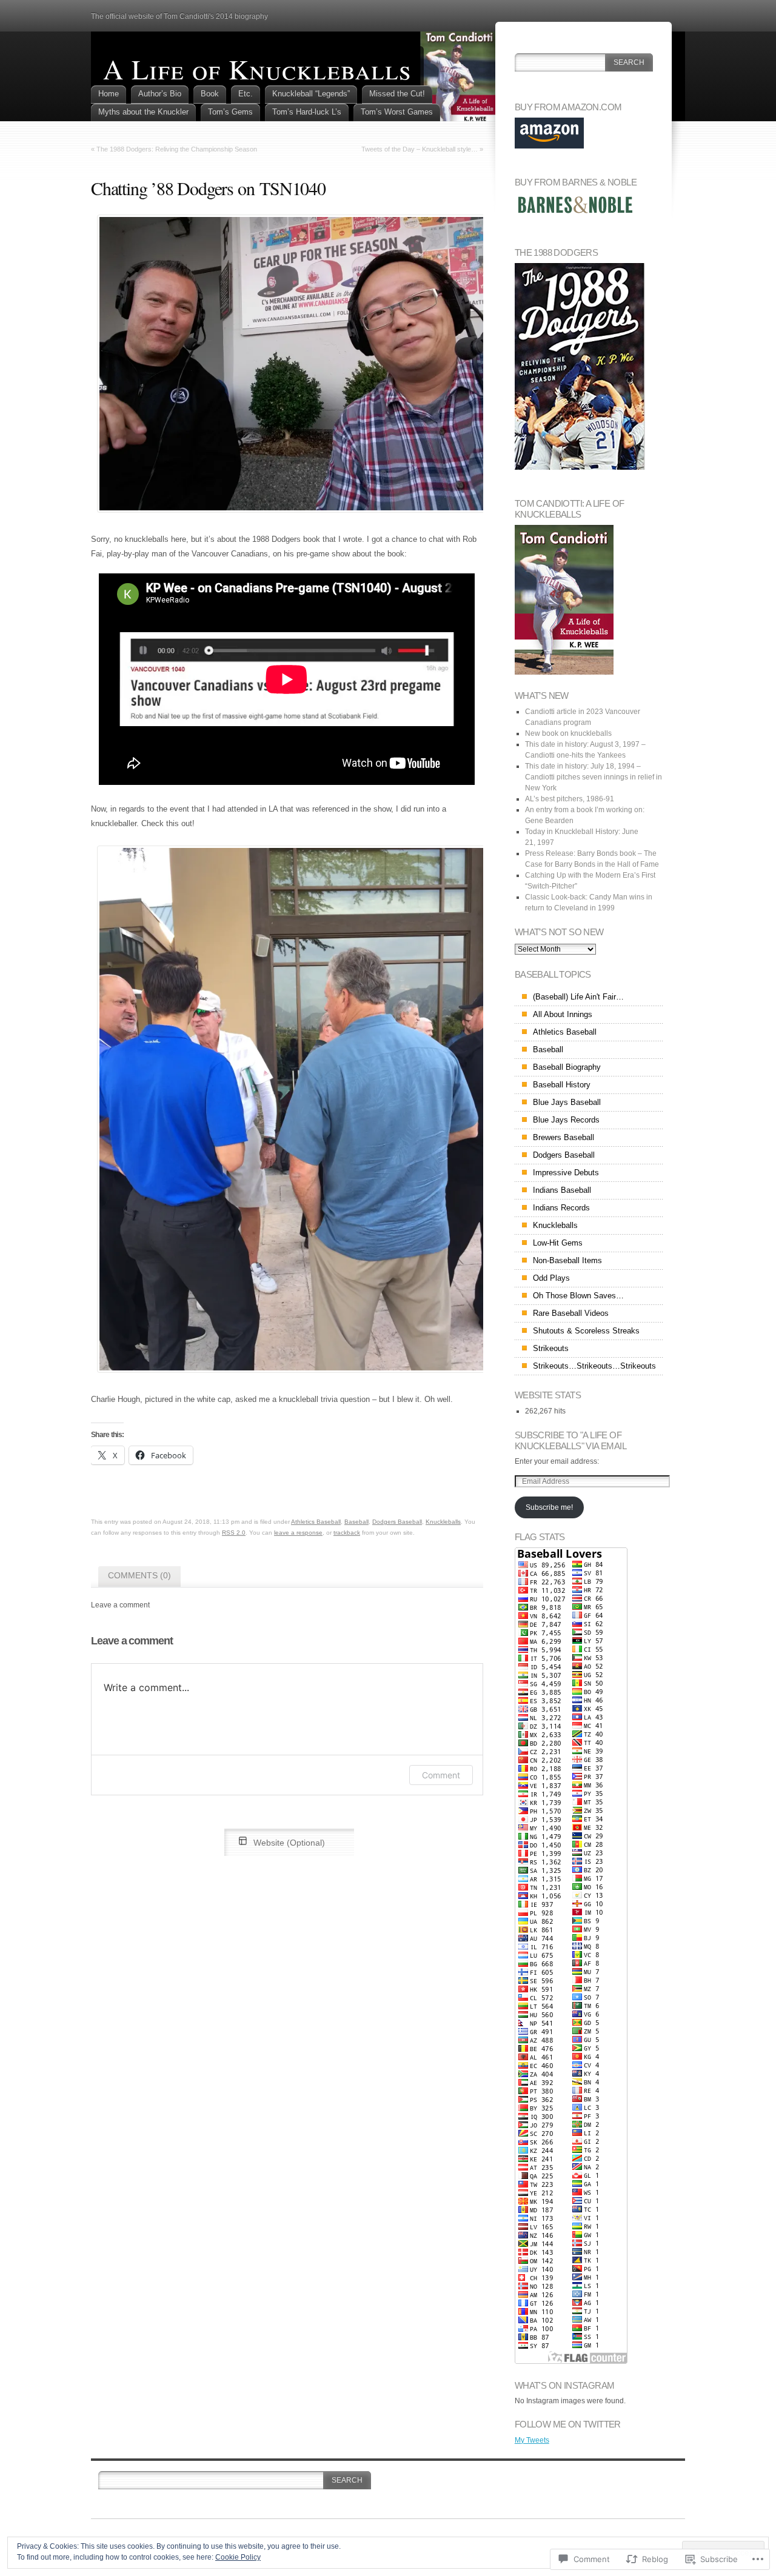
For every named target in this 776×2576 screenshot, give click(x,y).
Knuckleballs (443, 1522)
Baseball (356, 1522)
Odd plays (551, 1278)
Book (210, 94)
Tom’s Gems (230, 112)
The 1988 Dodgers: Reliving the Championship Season (177, 149)
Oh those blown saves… (578, 1296)
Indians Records (561, 1208)
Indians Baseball (562, 1190)
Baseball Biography (567, 1067)
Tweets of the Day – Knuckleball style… (420, 149)
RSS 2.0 (234, 1533)
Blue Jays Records (566, 1120)
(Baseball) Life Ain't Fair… (578, 997)
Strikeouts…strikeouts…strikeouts (594, 1366)
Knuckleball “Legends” (311, 94)
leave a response (298, 1533)
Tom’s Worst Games (397, 112)
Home (109, 94)
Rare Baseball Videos (571, 1313)
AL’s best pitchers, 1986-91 (570, 799)
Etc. (246, 94)
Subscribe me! (549, 1507)
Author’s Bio (160, 94)
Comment (441, 1775)
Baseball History (562, 1085)
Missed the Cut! (397, 94)
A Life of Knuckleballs (257, 68)
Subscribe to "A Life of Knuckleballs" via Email (570, 1440)
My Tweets (532, 2440)
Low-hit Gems (558, 1243)
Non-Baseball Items (567, 1260)
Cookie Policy (238, 2557)
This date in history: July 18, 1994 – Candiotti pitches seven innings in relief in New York (594, 777)
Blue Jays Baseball (567, 1102)
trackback (347, 1533)
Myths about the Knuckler (143, 112)
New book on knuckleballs (568, 733)
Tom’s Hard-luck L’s (307, 112)
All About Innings (563, 1014)
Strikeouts (551, 1348)
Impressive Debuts (566, 1173)
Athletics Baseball (316, 1522)
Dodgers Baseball (397, 1522)
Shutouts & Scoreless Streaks (586, 1331)
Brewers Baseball (564, 1137)
